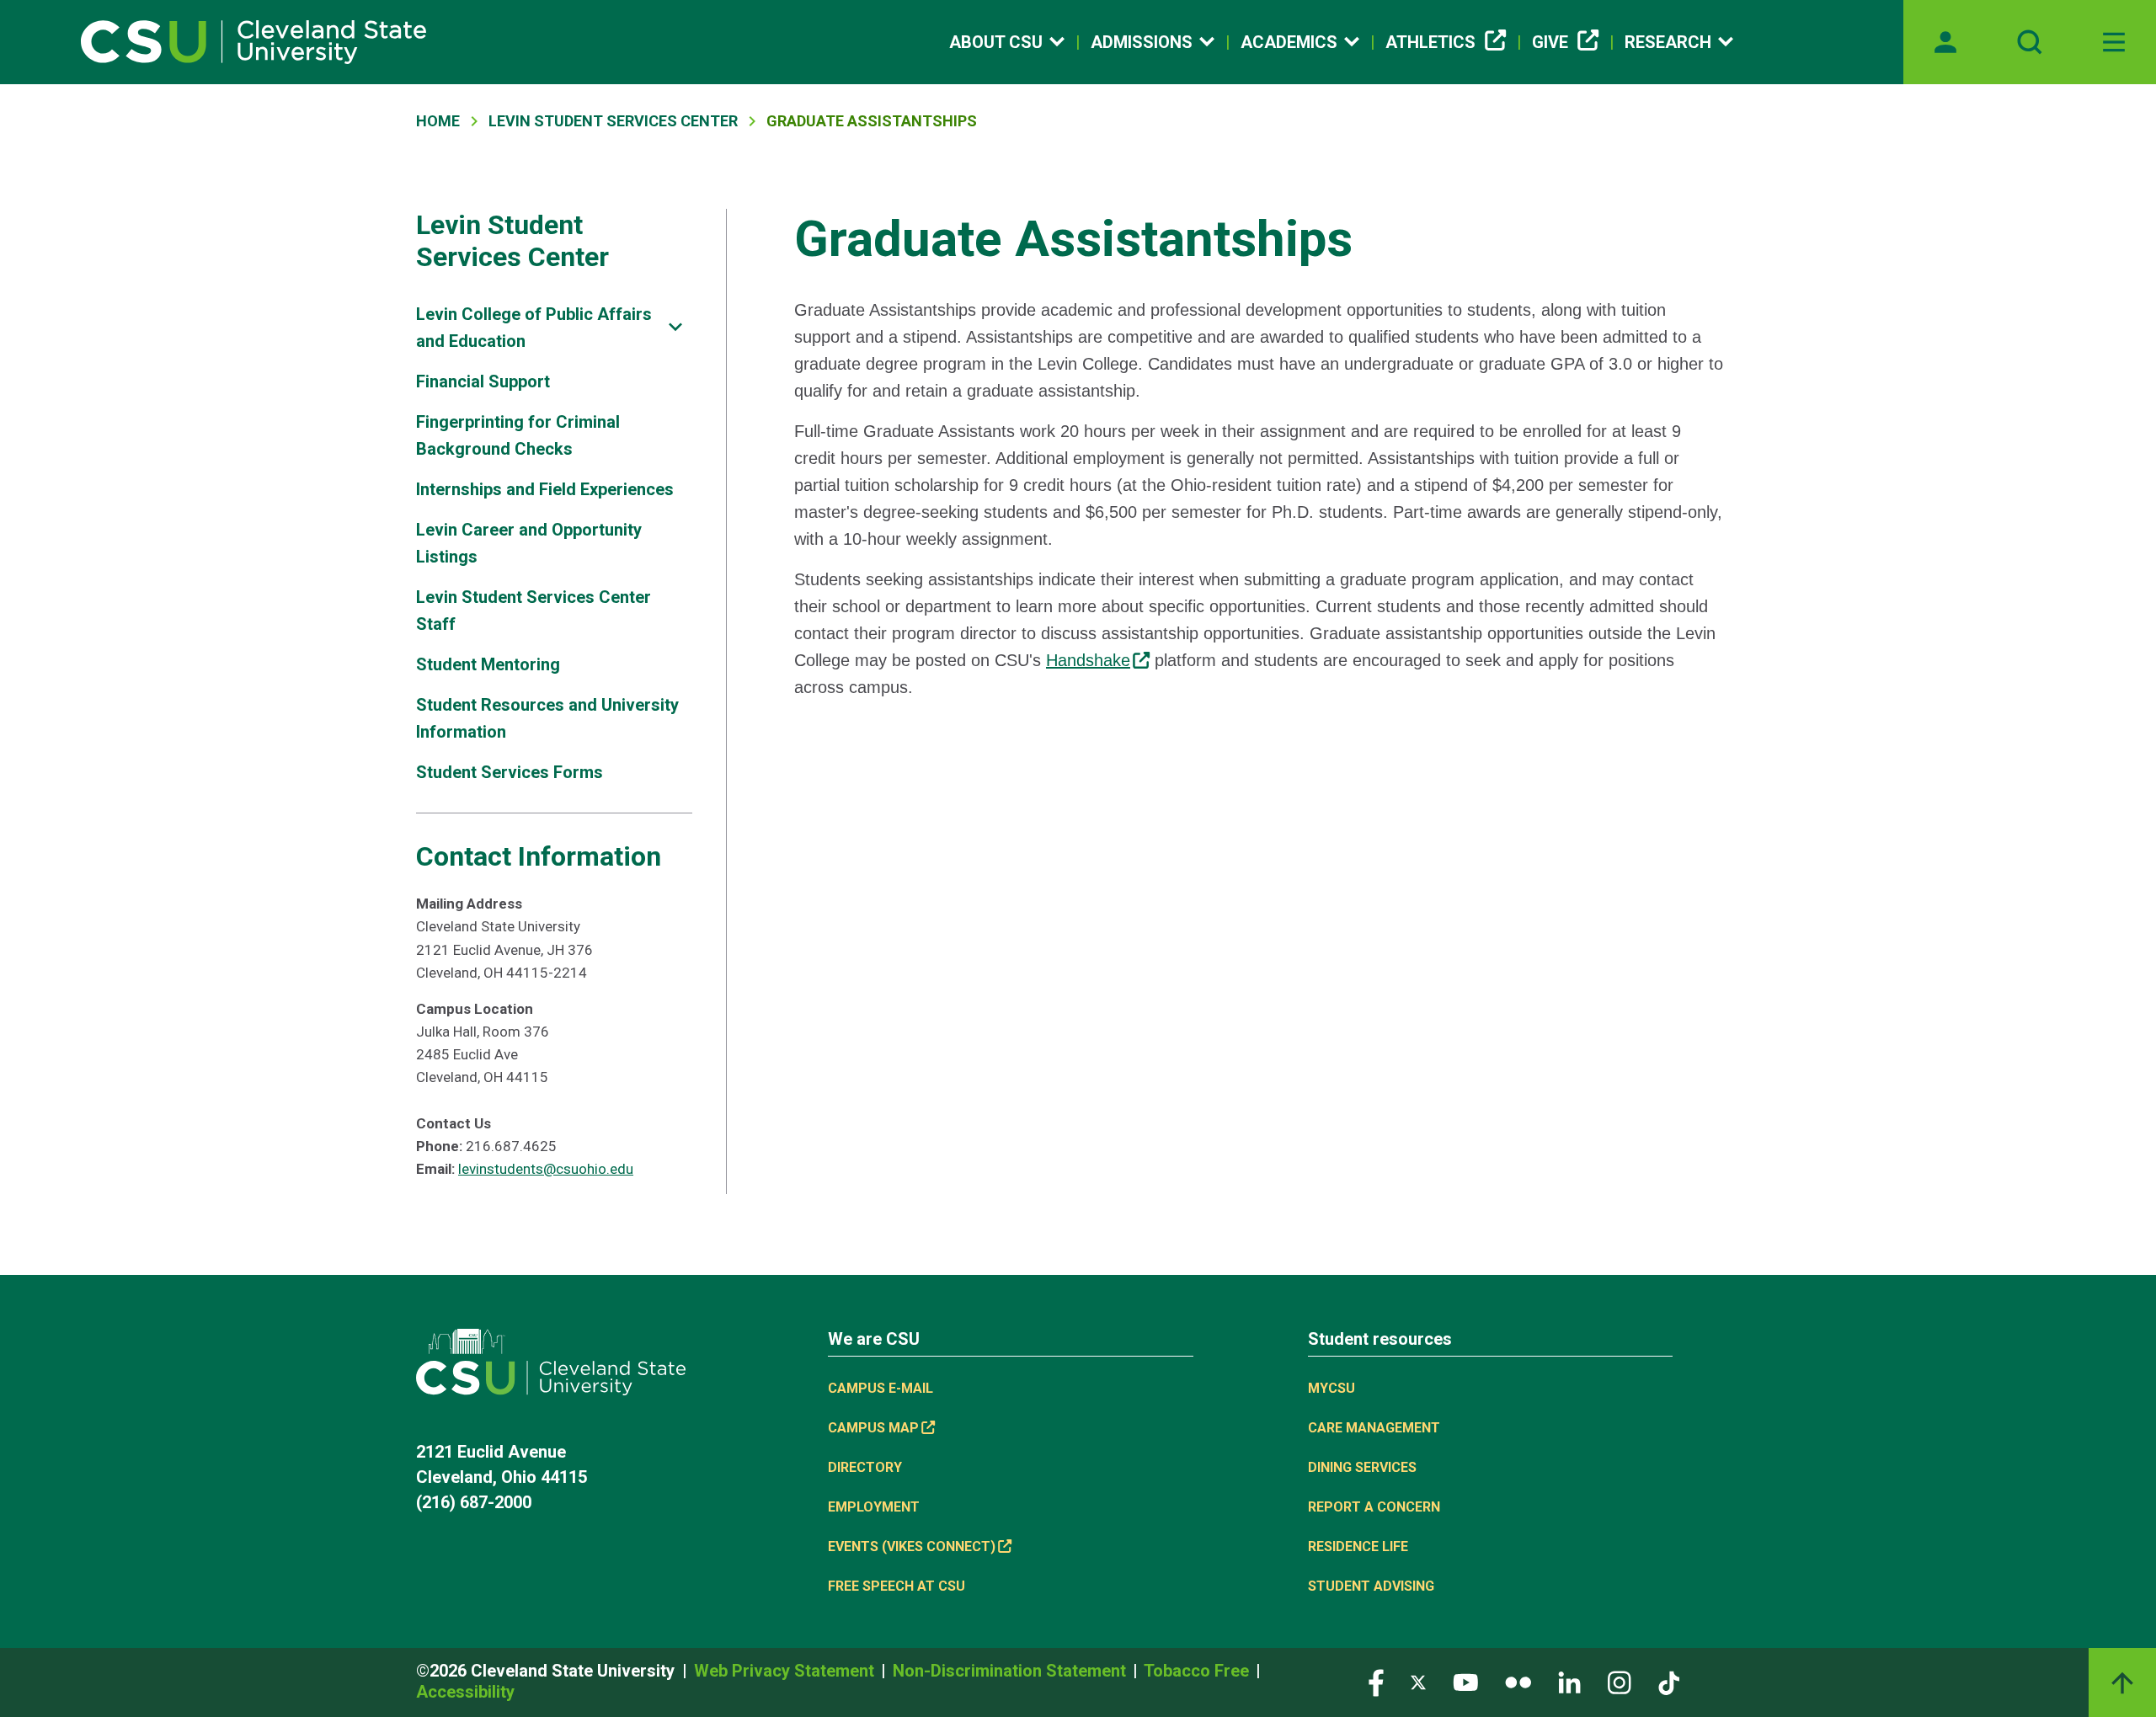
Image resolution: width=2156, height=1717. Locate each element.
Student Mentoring (488, 664)
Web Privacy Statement (786, 1671)
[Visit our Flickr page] (1518, 1682)
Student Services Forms (510, 772)
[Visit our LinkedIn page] (1569, 1682)
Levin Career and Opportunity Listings (529, 543)
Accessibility (465, 1692)
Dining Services (1362, 1467)
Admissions (1142, 42)
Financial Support (483, 381)
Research (1668, 42)
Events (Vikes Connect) (912, 1546)
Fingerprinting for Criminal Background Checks (518, 435)
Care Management (1374, 1428)
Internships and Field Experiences (545, 489)
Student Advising (1371, 1586)
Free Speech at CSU (897, 1586)
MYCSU (1331, 1388)
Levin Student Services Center (613, 121)
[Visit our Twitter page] (1418, 1682)
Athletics (1430, 42)
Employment (874, 1507)
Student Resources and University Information (547, 718)
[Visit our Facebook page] (1376, 1682)
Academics (1289, 42)
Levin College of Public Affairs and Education (534, 328)
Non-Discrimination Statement (1011, 1671)
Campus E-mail (881, 1388)
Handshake (1088, 660)
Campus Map (873, 1428)
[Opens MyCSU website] (1945, 42)
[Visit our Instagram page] (1620, 1682)
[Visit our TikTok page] (1669, 1682)
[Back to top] (2122, 1682)
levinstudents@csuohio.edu (546, 1169)
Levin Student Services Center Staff (534, 611)
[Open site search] (2030, 42)
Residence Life (1358, 1546)
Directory (865, 1467)
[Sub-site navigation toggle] (675, 327)
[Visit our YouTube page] (1465, 1682)
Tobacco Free (1198, 1671)
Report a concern (1374, 1507)
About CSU (996, 42)
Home (438, 121)
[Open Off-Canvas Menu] (2114, 42)
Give (1550, 42)
